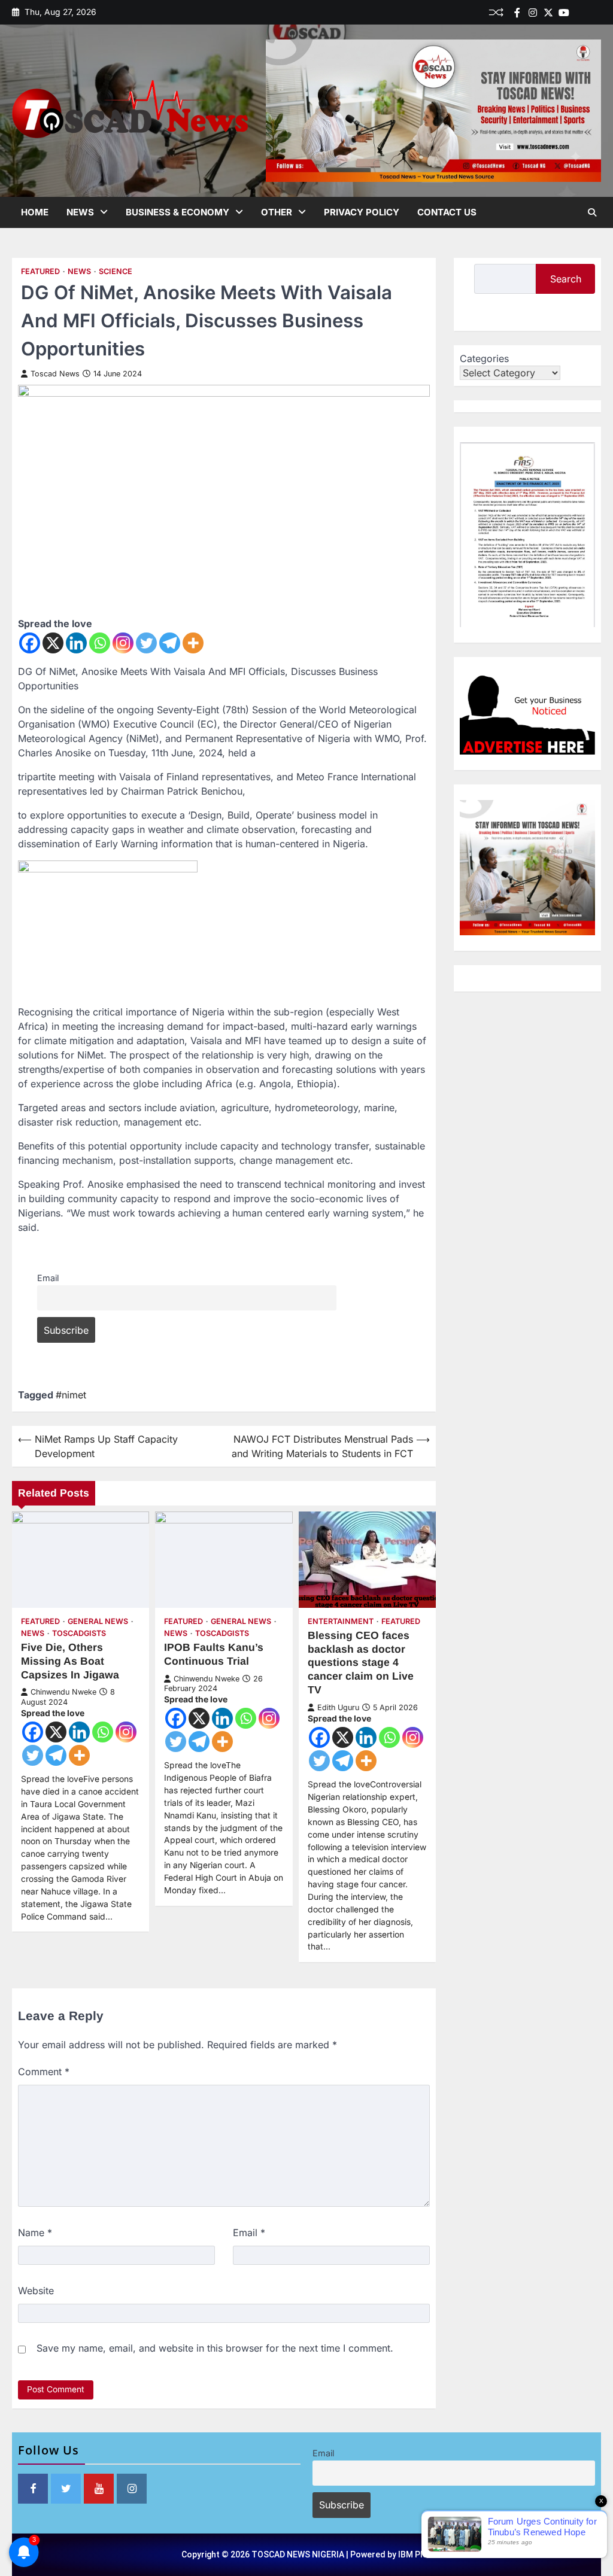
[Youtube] (564, 13)
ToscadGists (79, 1633)
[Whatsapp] (100, 643)
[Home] (579, 13)
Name (35, 2233)
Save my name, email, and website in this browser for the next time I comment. (215, 2348)
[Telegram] (170, 643)
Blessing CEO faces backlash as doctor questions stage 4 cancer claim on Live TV (361, 1663)
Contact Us (447, 212)
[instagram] (533, 13)
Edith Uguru (338, 1707)
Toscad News (55, 374)
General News (98, 1621)
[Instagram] (123, 643)
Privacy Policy (362, 212)
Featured (40, 271)
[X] (53, 643)
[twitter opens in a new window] (66, 2489)
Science (116, 271)
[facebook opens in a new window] (33, 2489)
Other (277, 212)
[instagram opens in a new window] (132, 2489)
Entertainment (341, 1621)
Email (48, 1278)
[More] (193, 643)
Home (35, 212)
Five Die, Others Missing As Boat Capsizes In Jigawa (70, 1661)
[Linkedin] (595, 13)
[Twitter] (548, 13)
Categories (484, 358)
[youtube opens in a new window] (99, 2489)
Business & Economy (177, 212)
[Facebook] (517, 13)
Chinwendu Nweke (63, 1692)
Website (36, 2291)
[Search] (592, 212)
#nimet (71, 1395)
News (80, 212)
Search (566, 279)
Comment (44, 2072)
